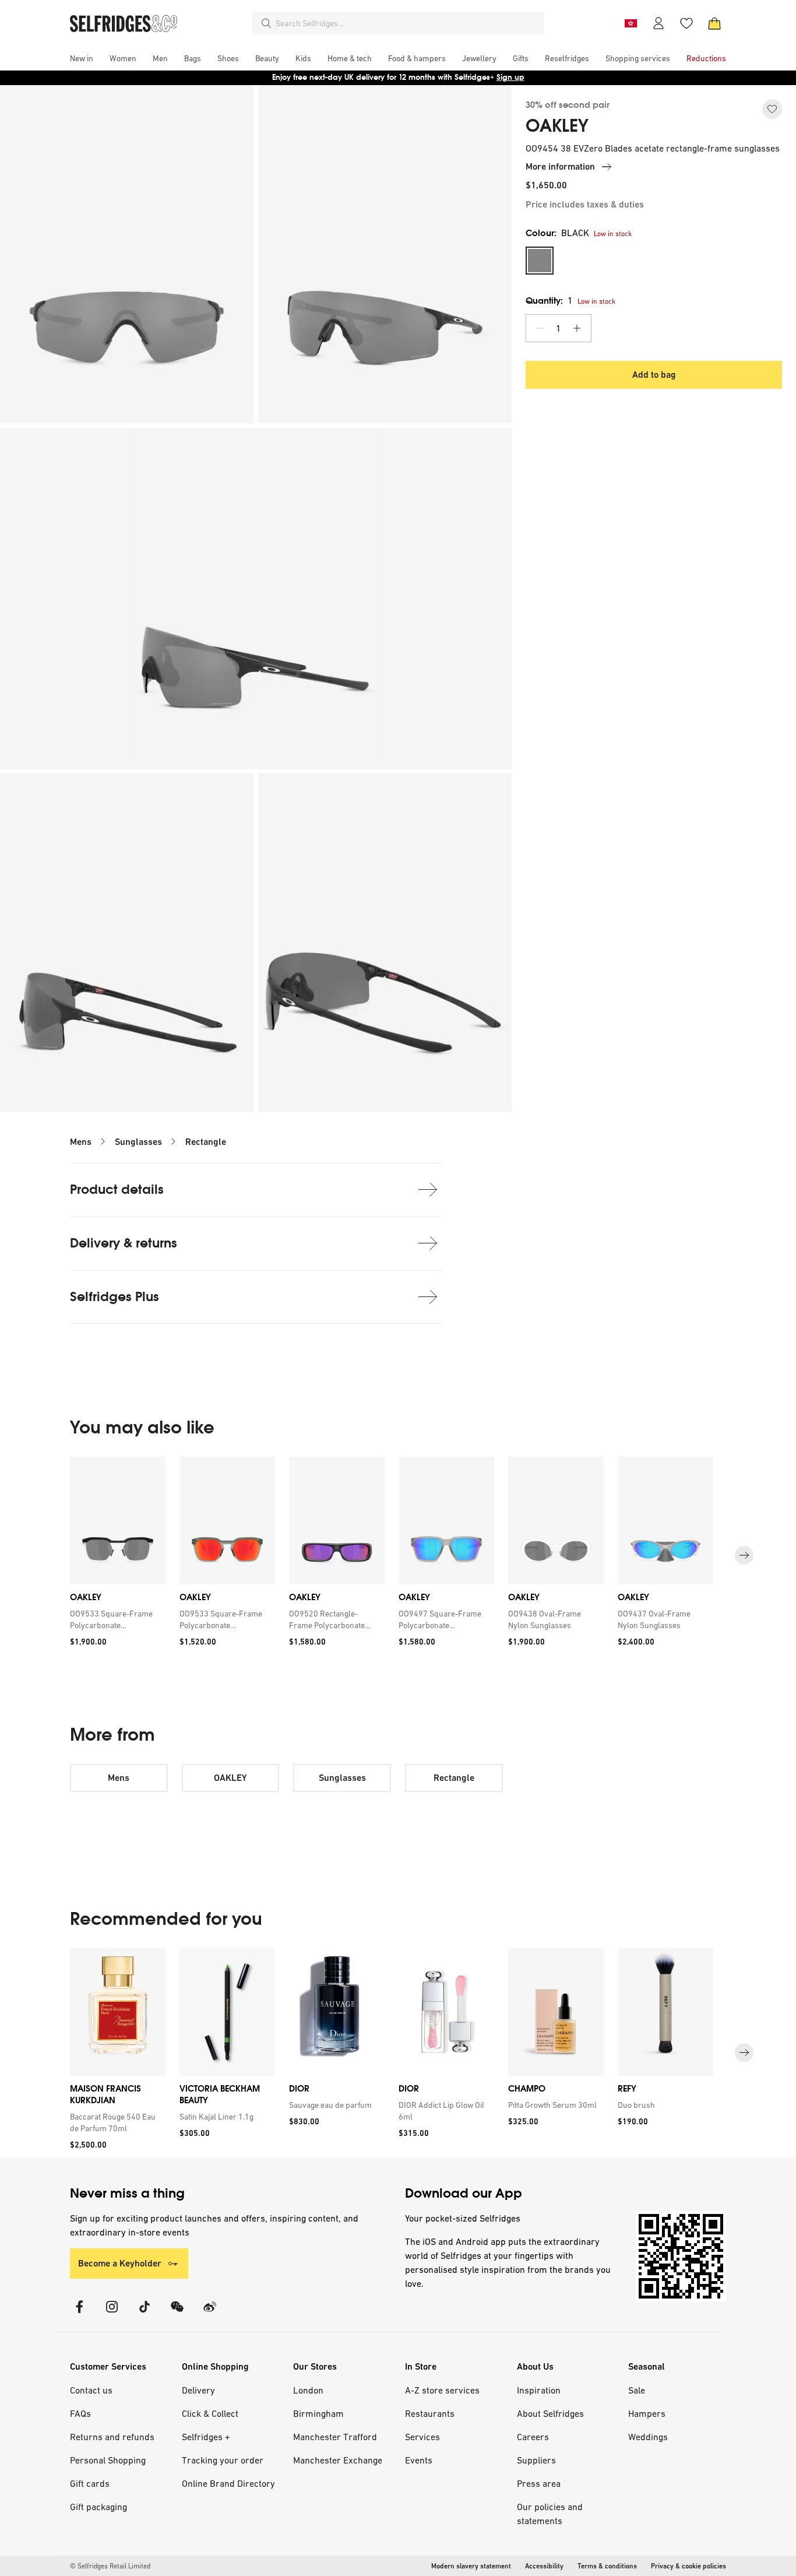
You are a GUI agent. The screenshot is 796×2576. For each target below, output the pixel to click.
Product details (117, 1189)
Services (422, 2437)
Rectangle (206, 1142)
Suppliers (536, 2460)
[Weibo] (210, 2314)
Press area (539, 2483)
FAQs (80, 2413)
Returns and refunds (112, 2437)
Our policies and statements (550, 2514)
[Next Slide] (744, 1556)
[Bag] (714, 23)
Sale (637, 2390)
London (308, 2390)
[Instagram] (112, 2314)
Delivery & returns (124, 1243)
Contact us (91, 2390)
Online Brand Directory (228, 2483)
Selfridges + (206, 2437)
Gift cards (90, 2483)
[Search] (266, 23)
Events (419, 2460)
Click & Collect (210, 2413)
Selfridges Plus (115, 1297)
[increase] (577, 328)
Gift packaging (98, 2507)
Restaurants (430, 2413)
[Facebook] (79, 2314)
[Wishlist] (686, 23)
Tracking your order (223, 2460)
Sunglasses (138, 1142)
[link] (115, 1619)
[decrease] (540, 328)
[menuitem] (82, 58)
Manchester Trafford (335, 2437)
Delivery (198, 2390)
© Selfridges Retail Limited (110, 2566)
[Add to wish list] (772, 109)
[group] (398, 1556)
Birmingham (318, 2413)
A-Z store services (442, 2390)
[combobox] (407, 23)
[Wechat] (177, 2314)
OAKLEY (557, 126)
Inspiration (539, 2390)
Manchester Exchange (338, 2460)
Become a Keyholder (120, 2263)
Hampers (647, 2413)
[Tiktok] (145, 2314)
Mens (81, 1142)
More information (560, 166)
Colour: (557, 233)
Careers (533, 2437)
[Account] (658, 23)
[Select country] (631, 23)
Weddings (648, 2437)
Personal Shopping (108, 2460)
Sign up (510, 77)
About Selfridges (550, 2413)
